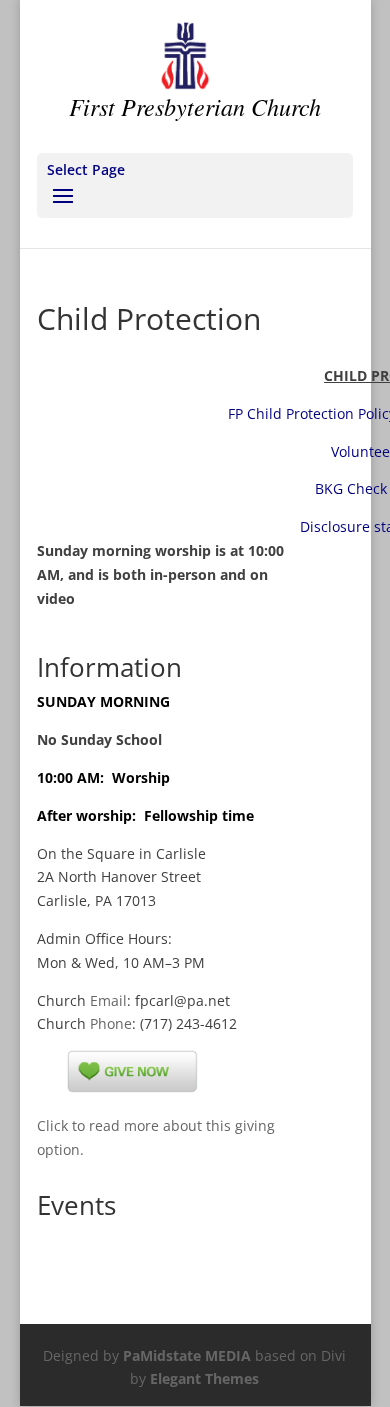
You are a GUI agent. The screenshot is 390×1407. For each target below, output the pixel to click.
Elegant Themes (204, 1378)
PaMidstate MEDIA (187, 1355)
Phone (111, 1023)
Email (108, 1000)
